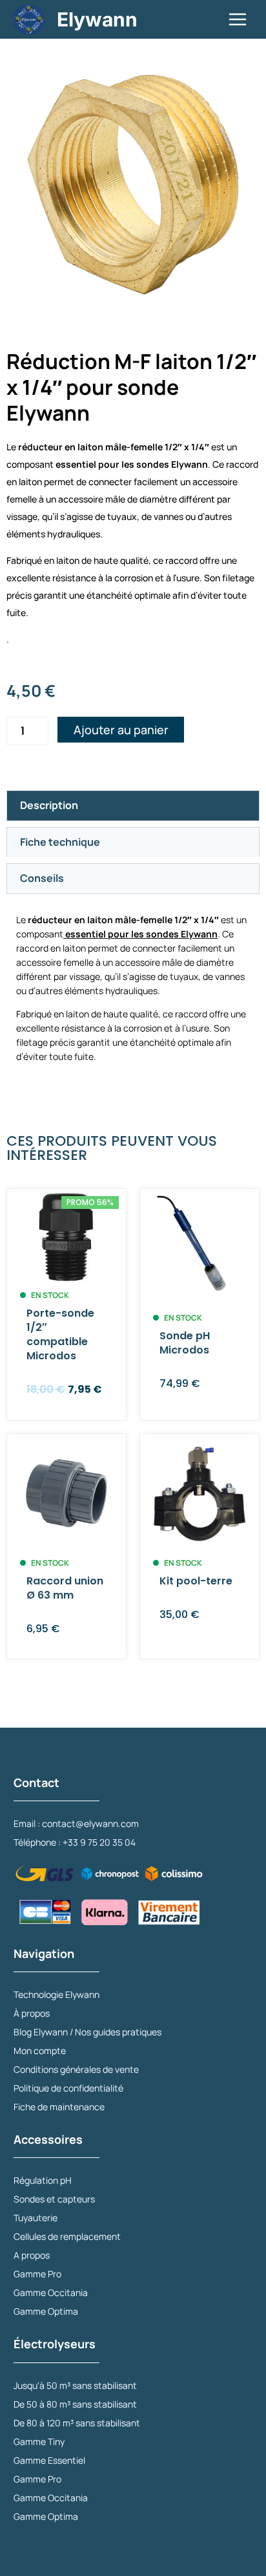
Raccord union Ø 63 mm (65, 1588)
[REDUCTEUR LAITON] (133, 185)
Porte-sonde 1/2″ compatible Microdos (60, 1334)
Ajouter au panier (121, 730)
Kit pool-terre (196, 1581)
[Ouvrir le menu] (237, 19)
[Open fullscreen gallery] (247, 298)
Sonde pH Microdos (185, 1343)
